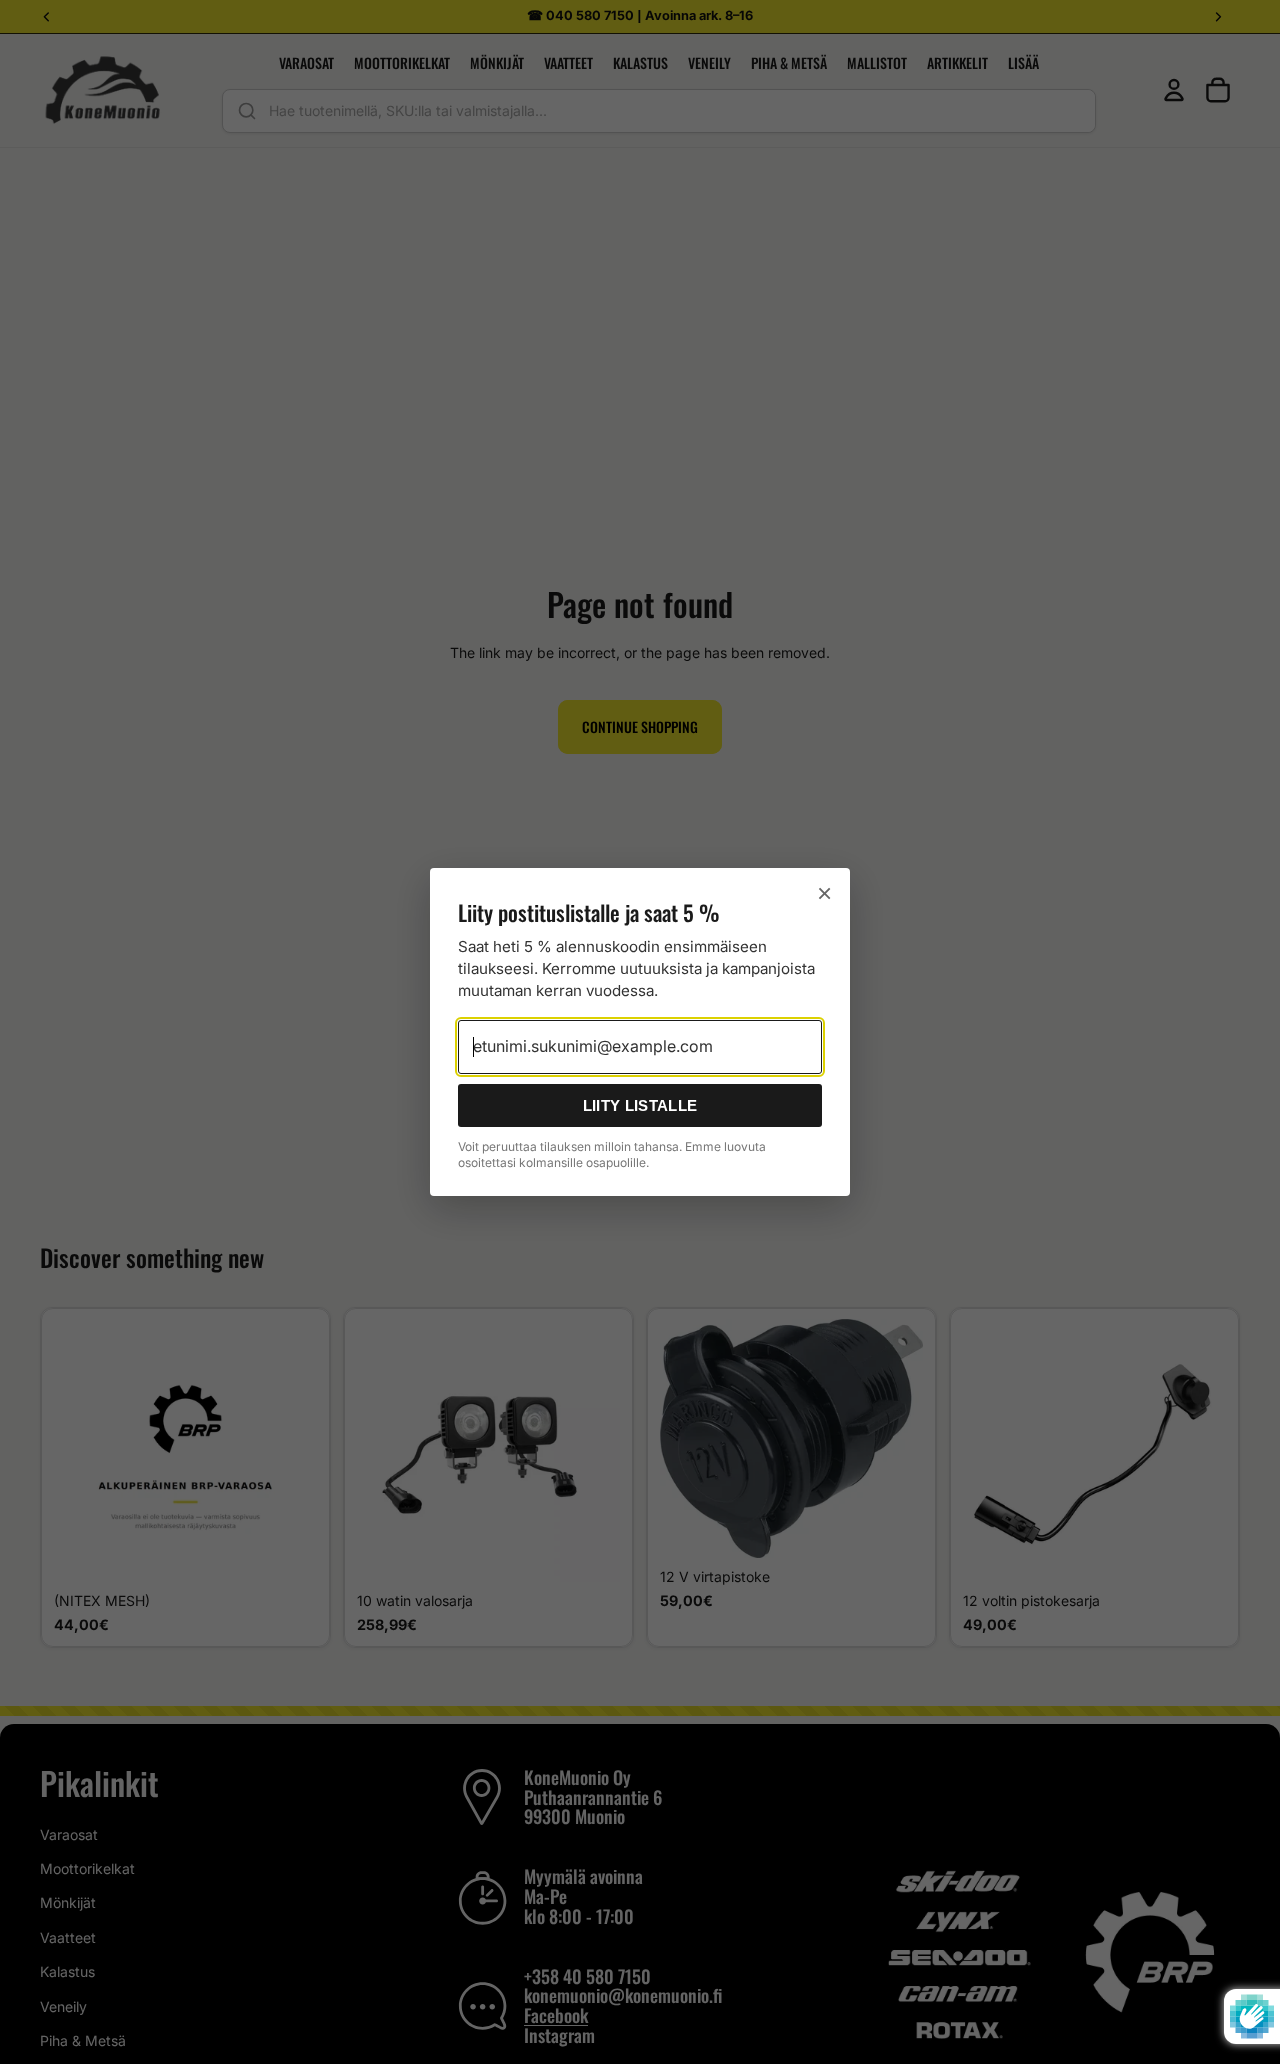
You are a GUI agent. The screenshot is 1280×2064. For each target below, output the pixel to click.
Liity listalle (640, 1105)
